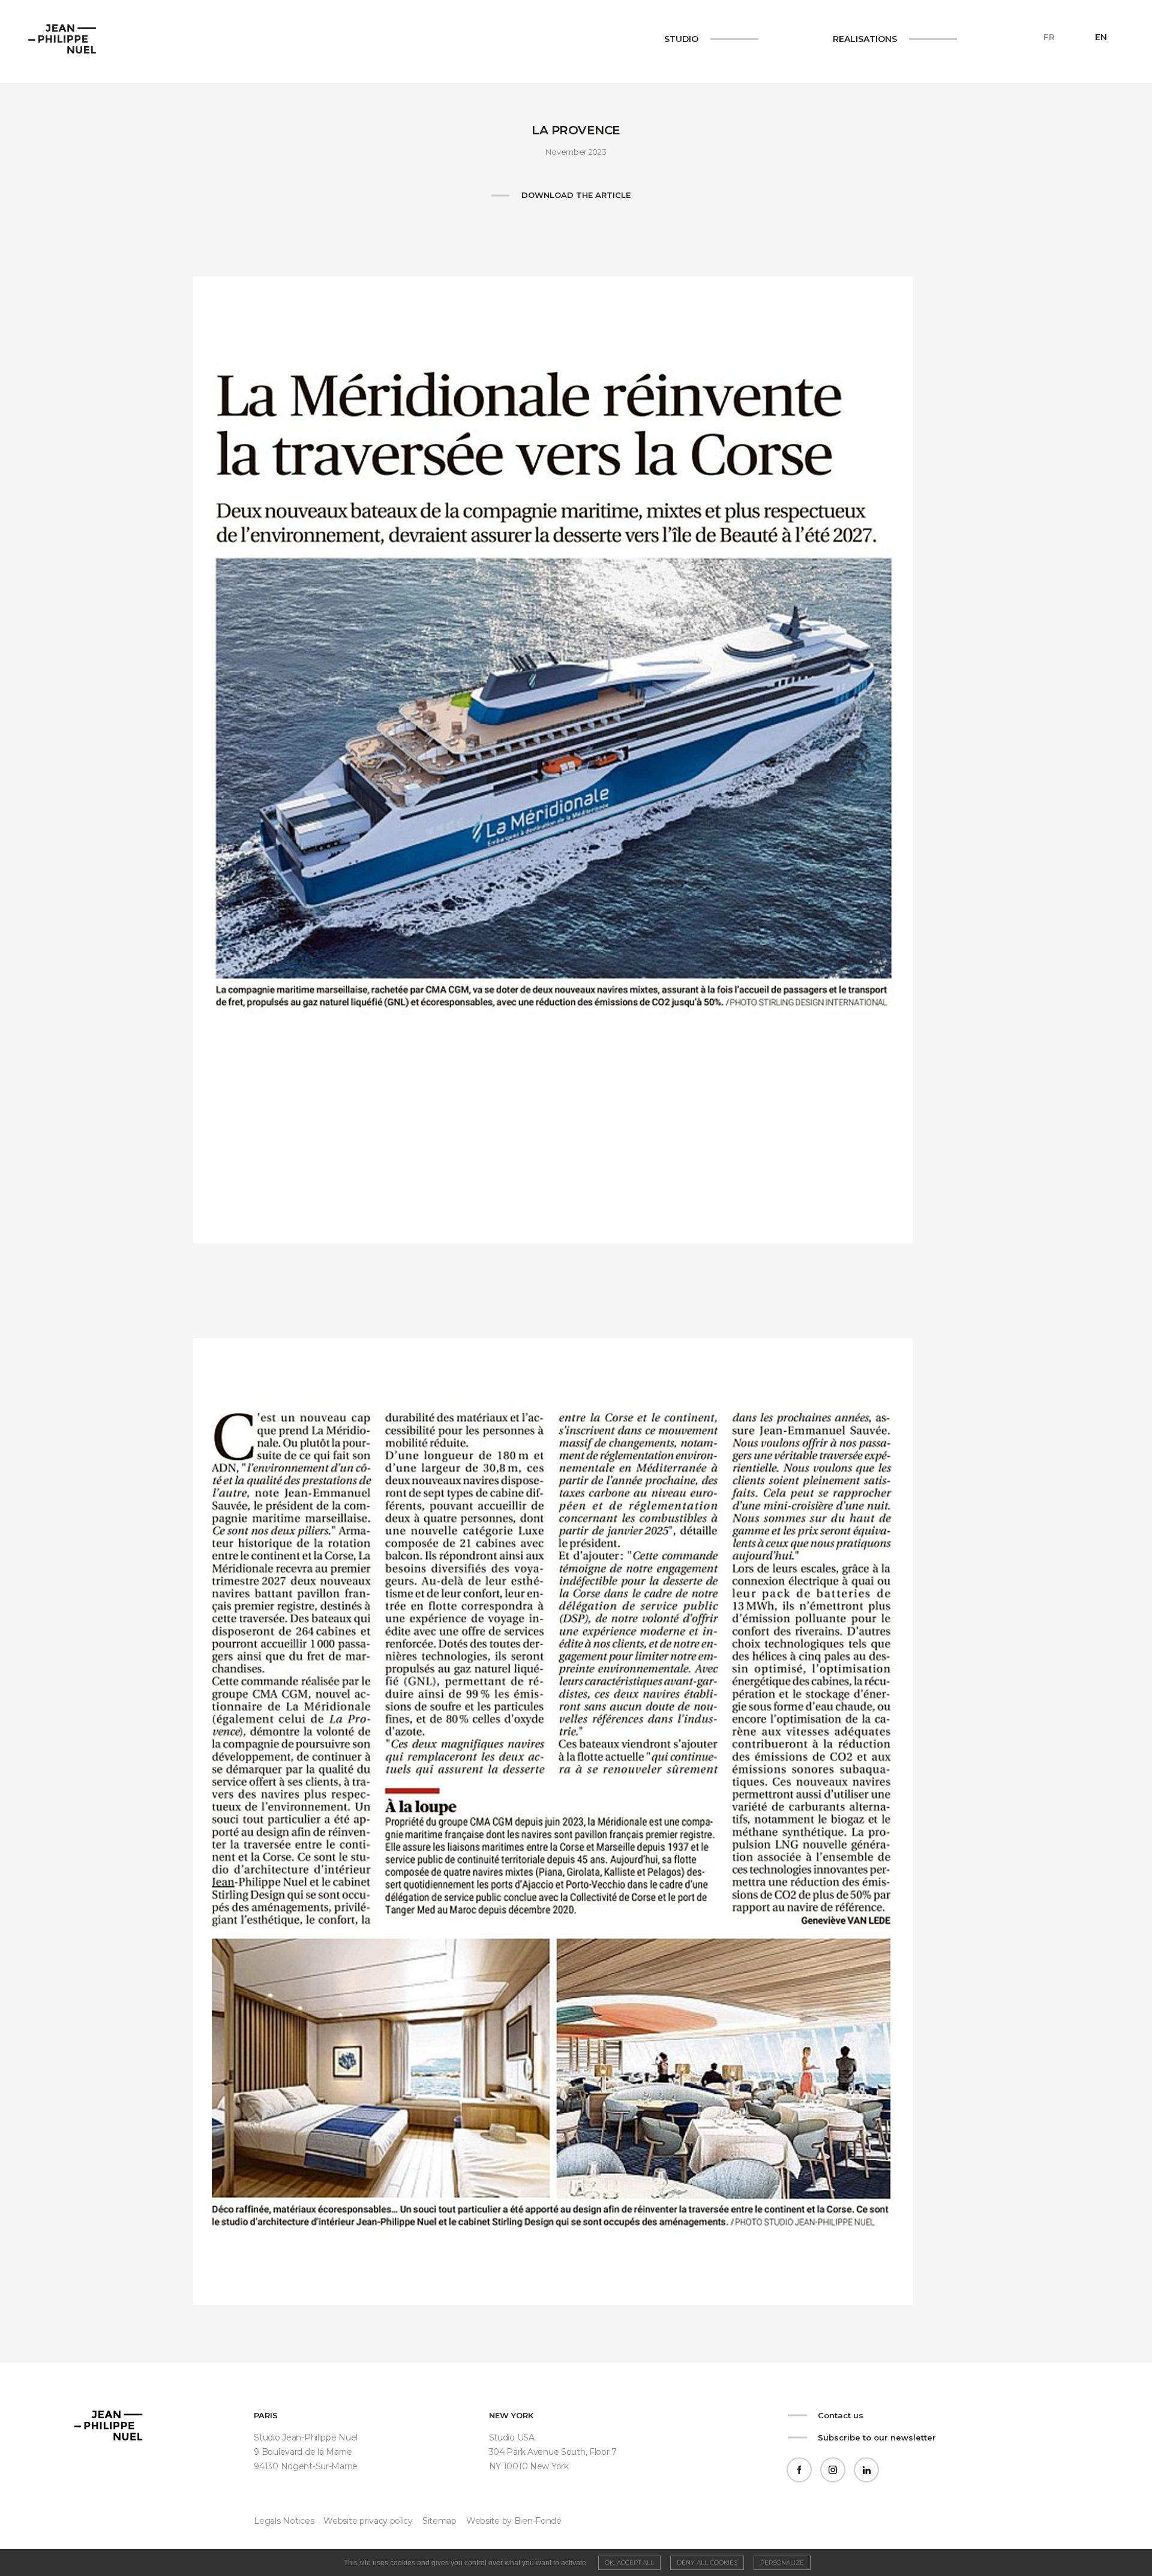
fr (1049, 37)
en (1101, 37)
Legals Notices (284, 2521)
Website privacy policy (368, 2521)
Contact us (841, 2415)
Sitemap (439, 2521)
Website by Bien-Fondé (514, 2521)
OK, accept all (629, 2563)
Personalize (782, 2563)
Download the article (576, 195)
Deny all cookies (707, 2563)
